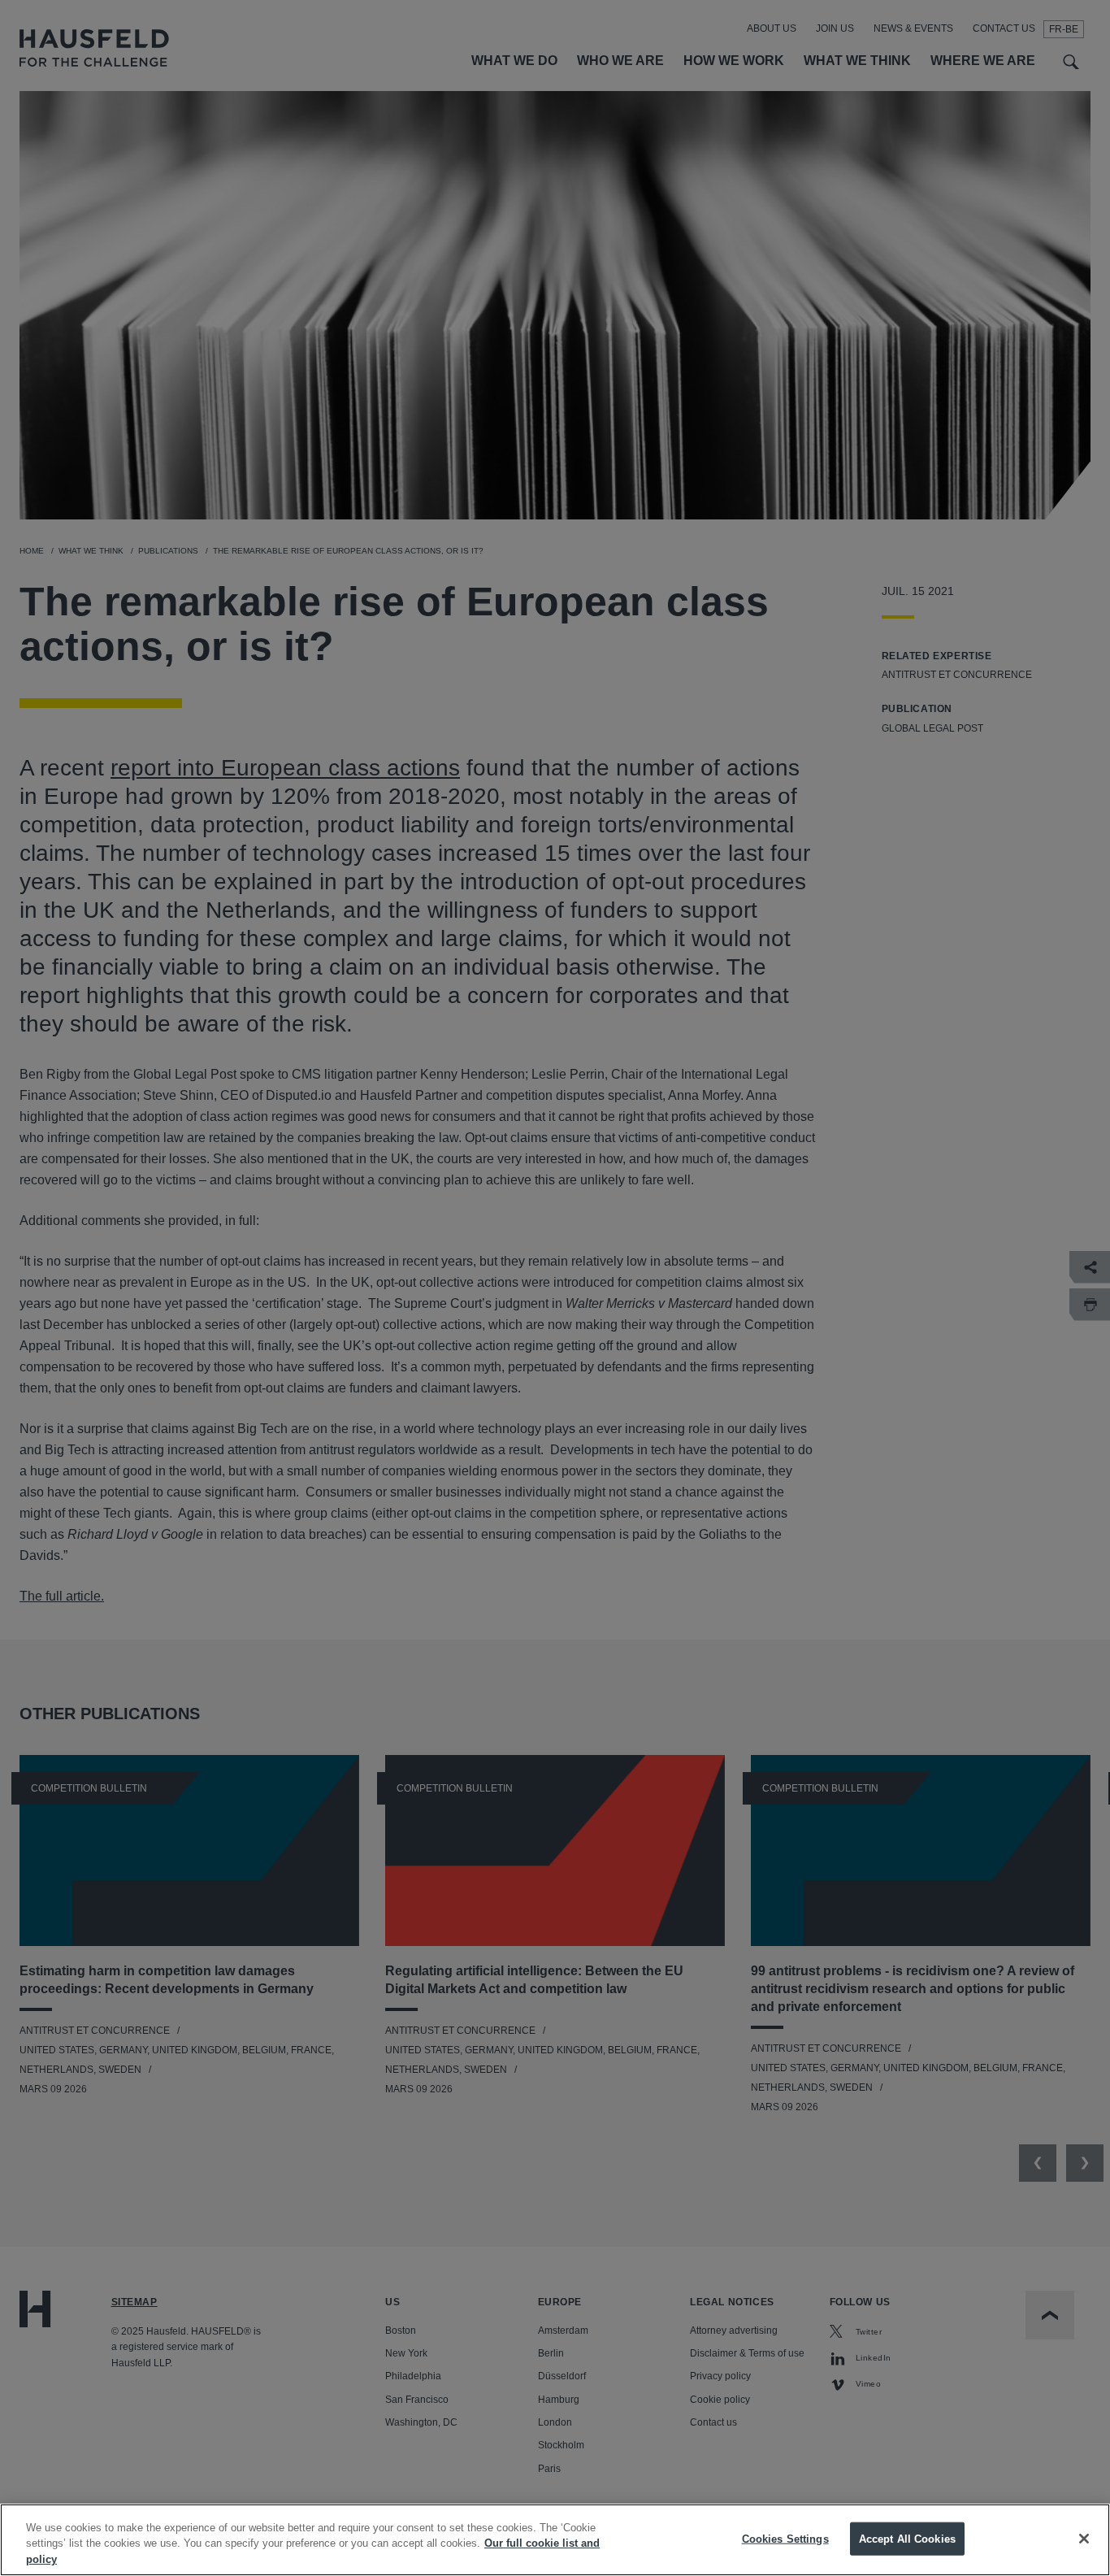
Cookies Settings (785, 2538)
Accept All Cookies (907, 2538)
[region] (555, 2540)
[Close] (1084, 2539)
